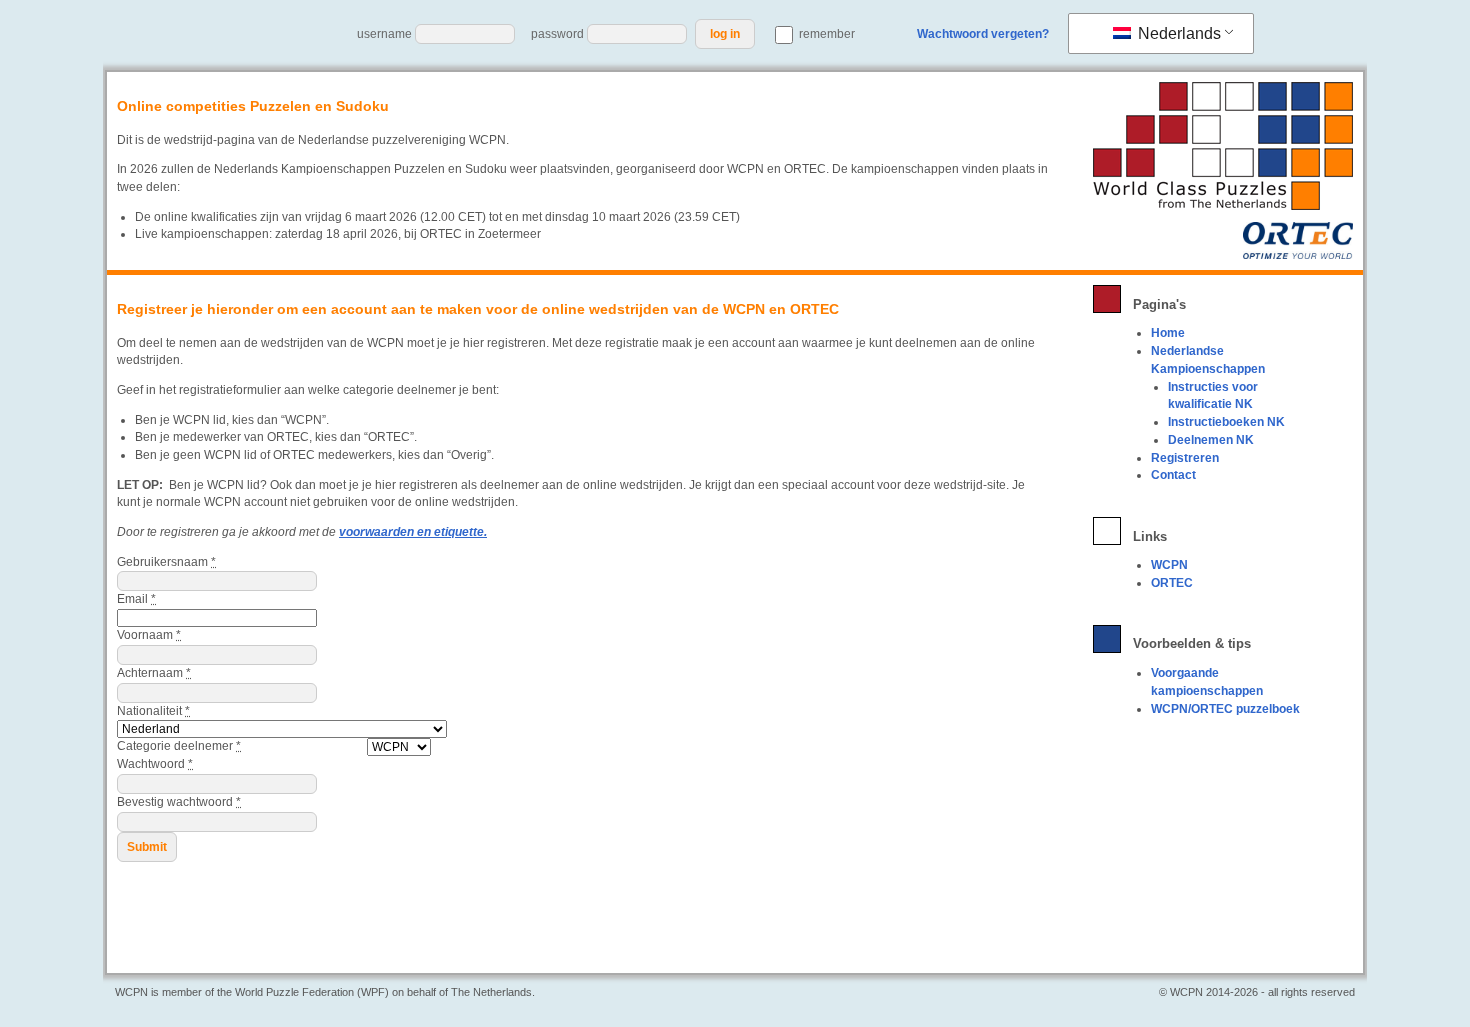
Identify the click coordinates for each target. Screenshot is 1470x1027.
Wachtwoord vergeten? (983, 34)
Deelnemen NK (1211, 440)
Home (1168, 333)
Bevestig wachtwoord (179, 802)
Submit (147, 847)
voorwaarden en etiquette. (413, 532)
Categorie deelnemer (179, 746)
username (384, 34)
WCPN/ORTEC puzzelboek (1225, 709)
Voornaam (149, 635)
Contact (1173, 475)
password (557, 34)
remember (825, 34)
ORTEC (1172, 583)
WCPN (1169, 565)
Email (136, 599)
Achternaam (154, 673)
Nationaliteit (153, 711)
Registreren (1185, 458)
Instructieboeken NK (1226, 422)
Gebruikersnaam (166, 562)
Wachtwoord (155, 764)
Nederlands (1177, 33)
